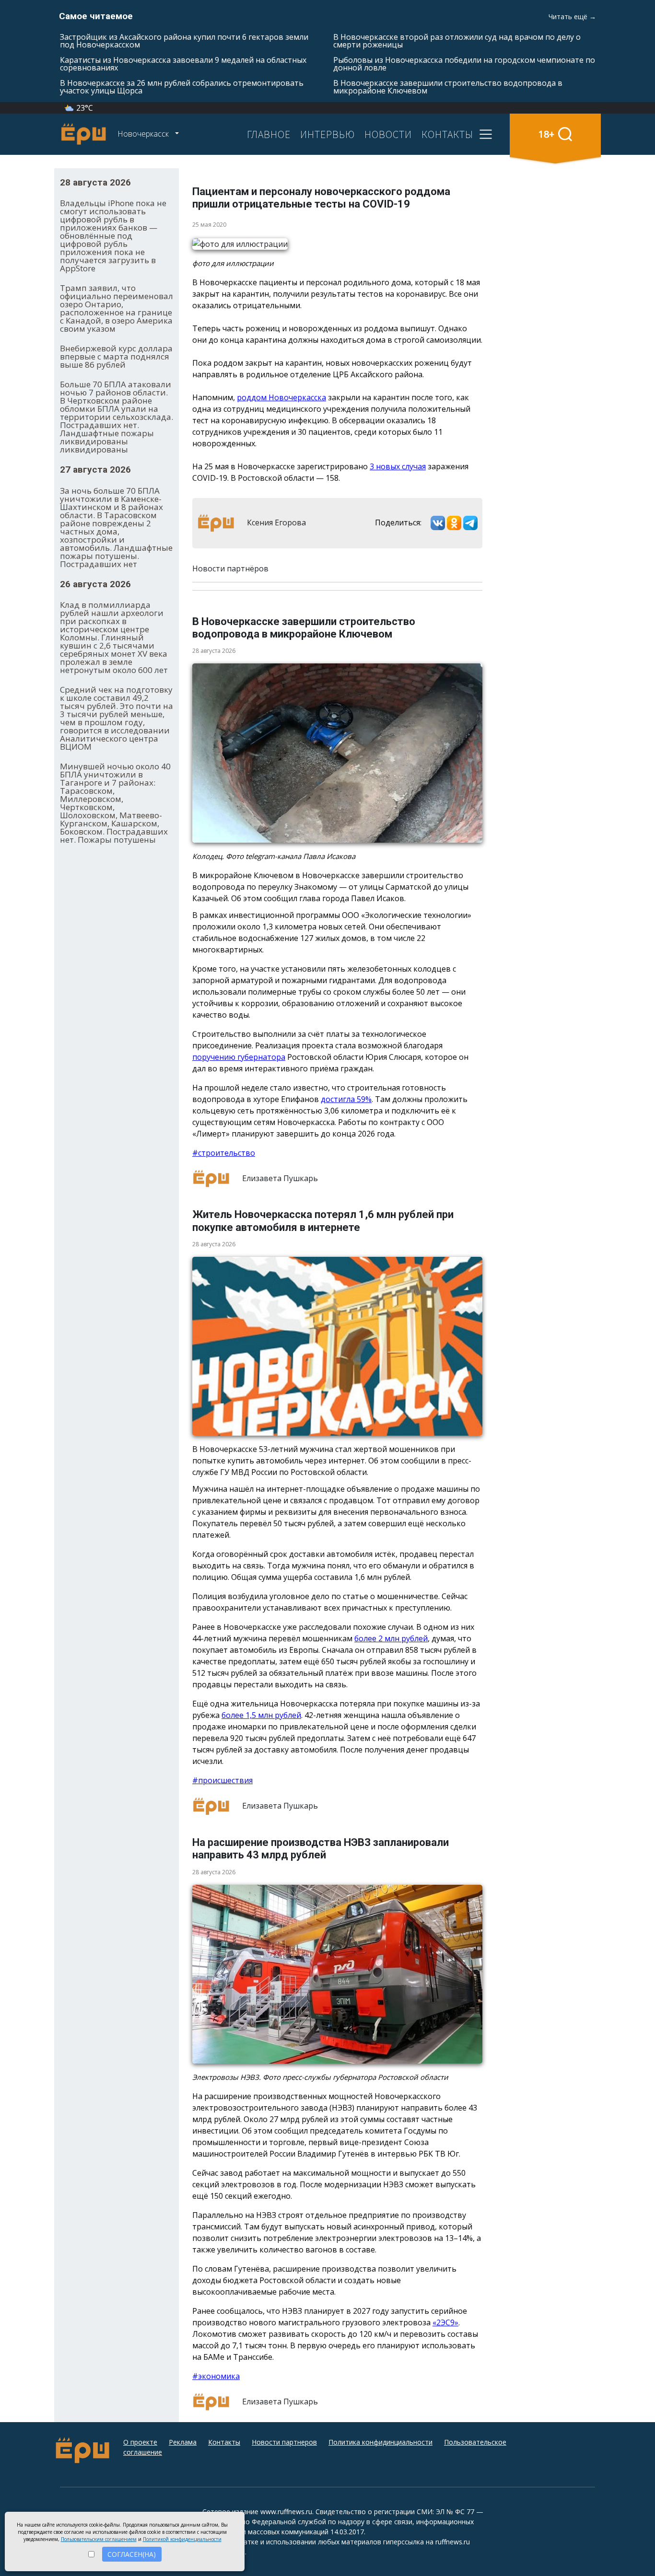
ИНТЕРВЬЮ (327, 134)
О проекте (140, 2442)
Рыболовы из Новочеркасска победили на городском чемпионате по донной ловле (464, 64)
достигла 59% (346, 1099)
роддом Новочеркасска (281, 397)
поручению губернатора (239, 1057)
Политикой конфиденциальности (182, 2539)
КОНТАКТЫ (447, 134)
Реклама (183, 2442)
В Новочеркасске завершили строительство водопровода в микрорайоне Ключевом (448, 87)
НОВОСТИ (388, 134)
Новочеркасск (144, 134)
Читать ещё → (572, 17)
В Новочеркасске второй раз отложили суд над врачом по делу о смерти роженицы (457, 41)
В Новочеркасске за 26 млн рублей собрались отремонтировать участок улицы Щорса (182, 87)
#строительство (224, 1153)
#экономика (216, 2376)
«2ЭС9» (445, 2322)
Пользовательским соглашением (99, 2539)
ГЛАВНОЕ (269, 134)
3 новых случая (398, 466)
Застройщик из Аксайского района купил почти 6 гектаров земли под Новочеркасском (184, 41)
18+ (546, 134)
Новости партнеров (284, 2442)
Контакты (224, 2442)
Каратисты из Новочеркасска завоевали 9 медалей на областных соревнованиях (183, 64)
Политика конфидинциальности (380, 2442)
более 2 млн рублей (391, 1638)
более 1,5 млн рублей (261, 1715)
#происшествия (222, 1780)
